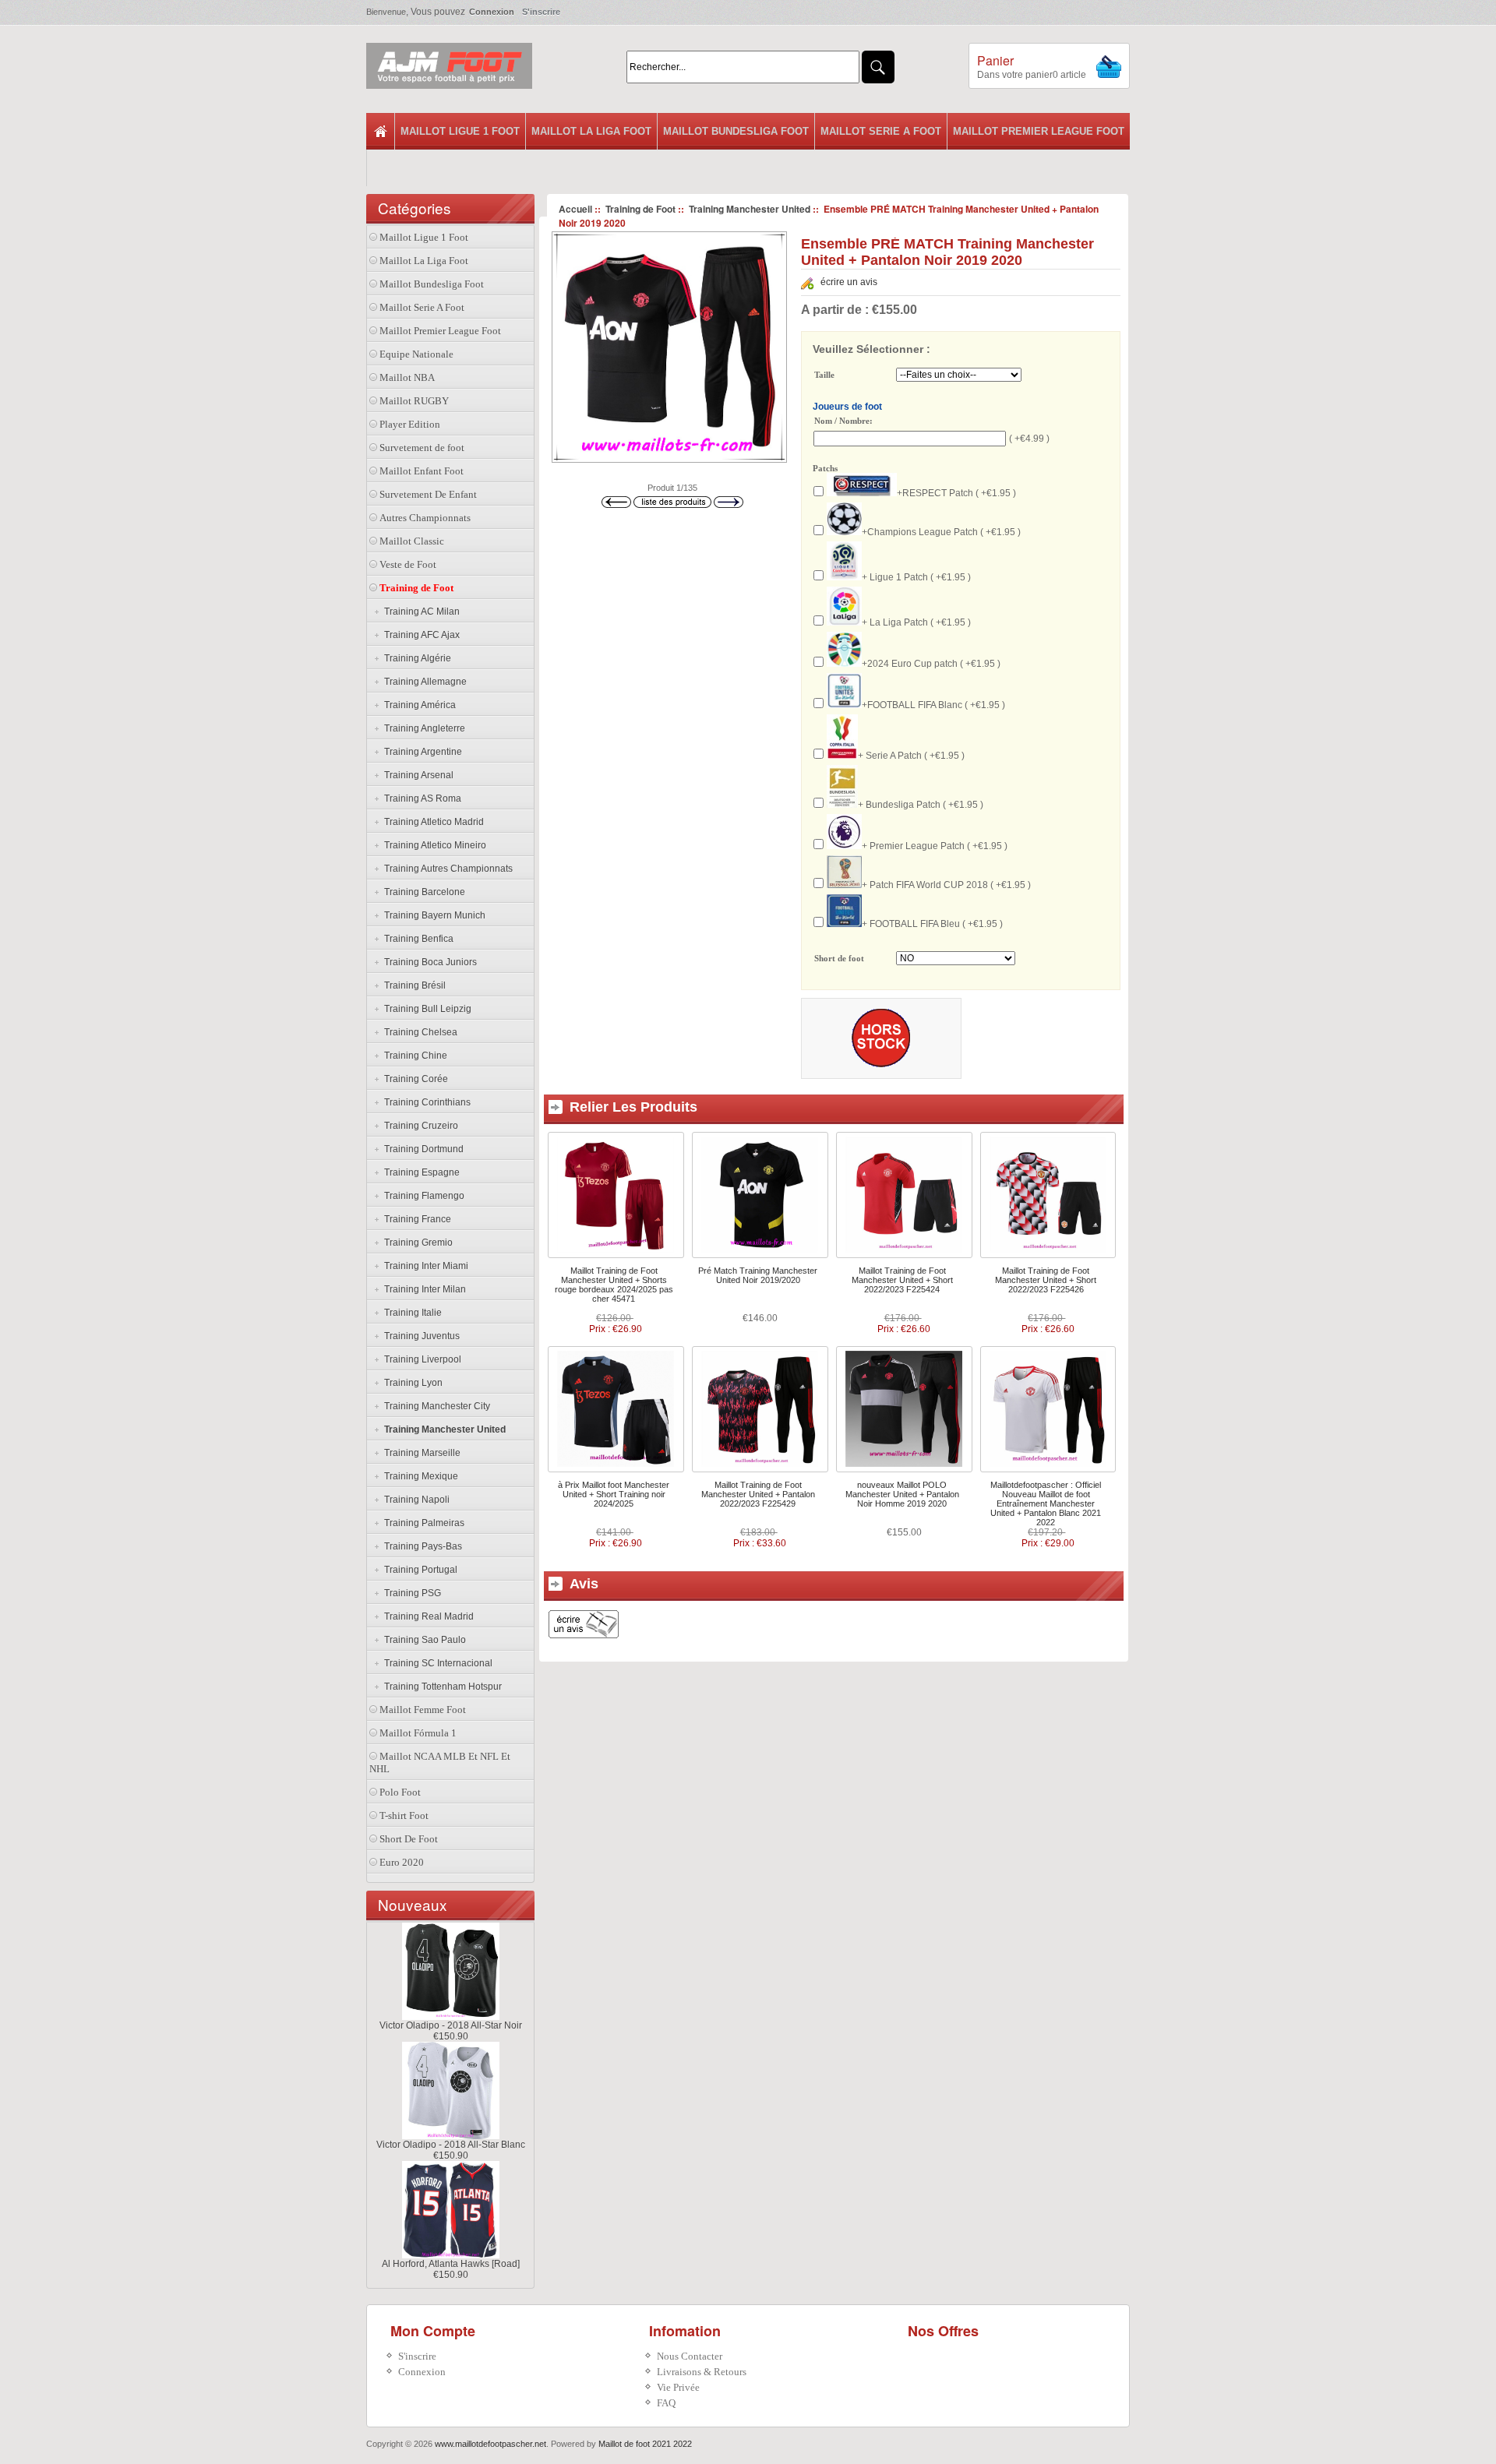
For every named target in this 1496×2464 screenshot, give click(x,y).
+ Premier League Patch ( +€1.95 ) (935, 846)
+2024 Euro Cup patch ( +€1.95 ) (931, 664)
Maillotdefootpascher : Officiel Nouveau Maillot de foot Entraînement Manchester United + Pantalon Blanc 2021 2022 (1046, 1503)
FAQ (666, 2403)
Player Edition (410, 424)
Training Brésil (413, 985)
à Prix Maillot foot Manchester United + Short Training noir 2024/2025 (614, 1494)
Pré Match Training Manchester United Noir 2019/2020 (758, 1275)
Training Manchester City (435, 1406)
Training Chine (413, 1056)
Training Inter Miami (424, 1266)
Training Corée (414, 1079)
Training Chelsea (418, 1032)
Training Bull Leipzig (425, 1009)
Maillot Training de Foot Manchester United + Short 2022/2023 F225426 (1046, 1280)
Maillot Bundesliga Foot (736, 131)
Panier (995, 60)
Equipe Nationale (416, 354)
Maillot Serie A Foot (881, 131)
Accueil (575, 209)
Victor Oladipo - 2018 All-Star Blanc (451, 2145)
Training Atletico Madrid (432, 822)
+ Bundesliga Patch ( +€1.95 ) (921, 805)
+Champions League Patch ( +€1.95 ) (941, 532)
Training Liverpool (420, 1359)
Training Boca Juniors (428, 962)
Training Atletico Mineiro (433, 845)
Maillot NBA (407, 377)
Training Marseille (420, 1453)
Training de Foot (640, 209)
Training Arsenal (416, 775)
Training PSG (410, 1593)
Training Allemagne (423, 682)
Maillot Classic (412, 541)
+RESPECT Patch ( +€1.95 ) (956, 493)
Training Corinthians (425, 1102)
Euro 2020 (402, 1862)
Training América (418, 705)
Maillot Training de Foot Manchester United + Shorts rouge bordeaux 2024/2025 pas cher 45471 (614, 1285)
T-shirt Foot (404, 1815)
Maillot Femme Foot (423, 1710)
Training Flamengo (422, 1196)
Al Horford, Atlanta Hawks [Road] (451, 2264)
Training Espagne (420, 1172)
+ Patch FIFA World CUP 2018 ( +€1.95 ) (946, 885)
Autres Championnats (425, 518)
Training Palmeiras (422, 1523)
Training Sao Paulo (423, 1640)
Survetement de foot (422, 448)
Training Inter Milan (423, 1289)
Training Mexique (419, 1476)
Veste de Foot (408, 564)
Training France (415, 1219)
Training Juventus (420, 1336)
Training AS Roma (420, 798)
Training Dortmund (422, 1149)
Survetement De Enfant (428, 494)
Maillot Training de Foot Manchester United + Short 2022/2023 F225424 (902, 1280)
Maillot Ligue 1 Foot (460, 131)
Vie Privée (678, 2387)
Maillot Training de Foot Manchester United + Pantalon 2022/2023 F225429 (758, 1494)
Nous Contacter (690, 2356)
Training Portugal (418, 1570)
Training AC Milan (420, 612)
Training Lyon (411, 1383)
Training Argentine (421, 752)
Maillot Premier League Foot (1039, 131)
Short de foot (839, 959)
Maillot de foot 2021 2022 (645, 2444)
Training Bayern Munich (432, 915)
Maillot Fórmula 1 (418, 1733)
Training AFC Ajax (420, 635)
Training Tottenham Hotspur (441, 1687)
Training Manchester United (750, 209)
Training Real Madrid (427, 1616)
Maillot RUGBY (414, 401)
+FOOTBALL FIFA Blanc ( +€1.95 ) (933, 705)
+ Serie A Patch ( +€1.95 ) (911, 756)
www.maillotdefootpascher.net (490, 2444)
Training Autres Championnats (446, 869)
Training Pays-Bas (421, 1546)
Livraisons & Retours (702, 2372)
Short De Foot (409, 1839)
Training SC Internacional (436, 1663)
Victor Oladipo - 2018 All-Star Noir (451, 2025)
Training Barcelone (422, 892)
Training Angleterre (422, 728)
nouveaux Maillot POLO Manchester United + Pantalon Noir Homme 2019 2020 (902, 1494)
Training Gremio (416, 1243)
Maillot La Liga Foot (591, 131)
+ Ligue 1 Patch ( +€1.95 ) (916, 577)
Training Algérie (415, 658)
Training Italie (411, 1313)
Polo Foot (400, 1792)
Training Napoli (415, 1500)
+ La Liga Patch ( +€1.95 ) (916, 622)
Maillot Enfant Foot (422, 471)
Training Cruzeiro (419, 1126)
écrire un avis (849, 282)
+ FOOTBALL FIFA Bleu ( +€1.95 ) (932, 924)
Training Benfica (416, 939)
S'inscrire (541, 12)
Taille (824, 375)
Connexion (492, 12)
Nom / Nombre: (843, 421)
